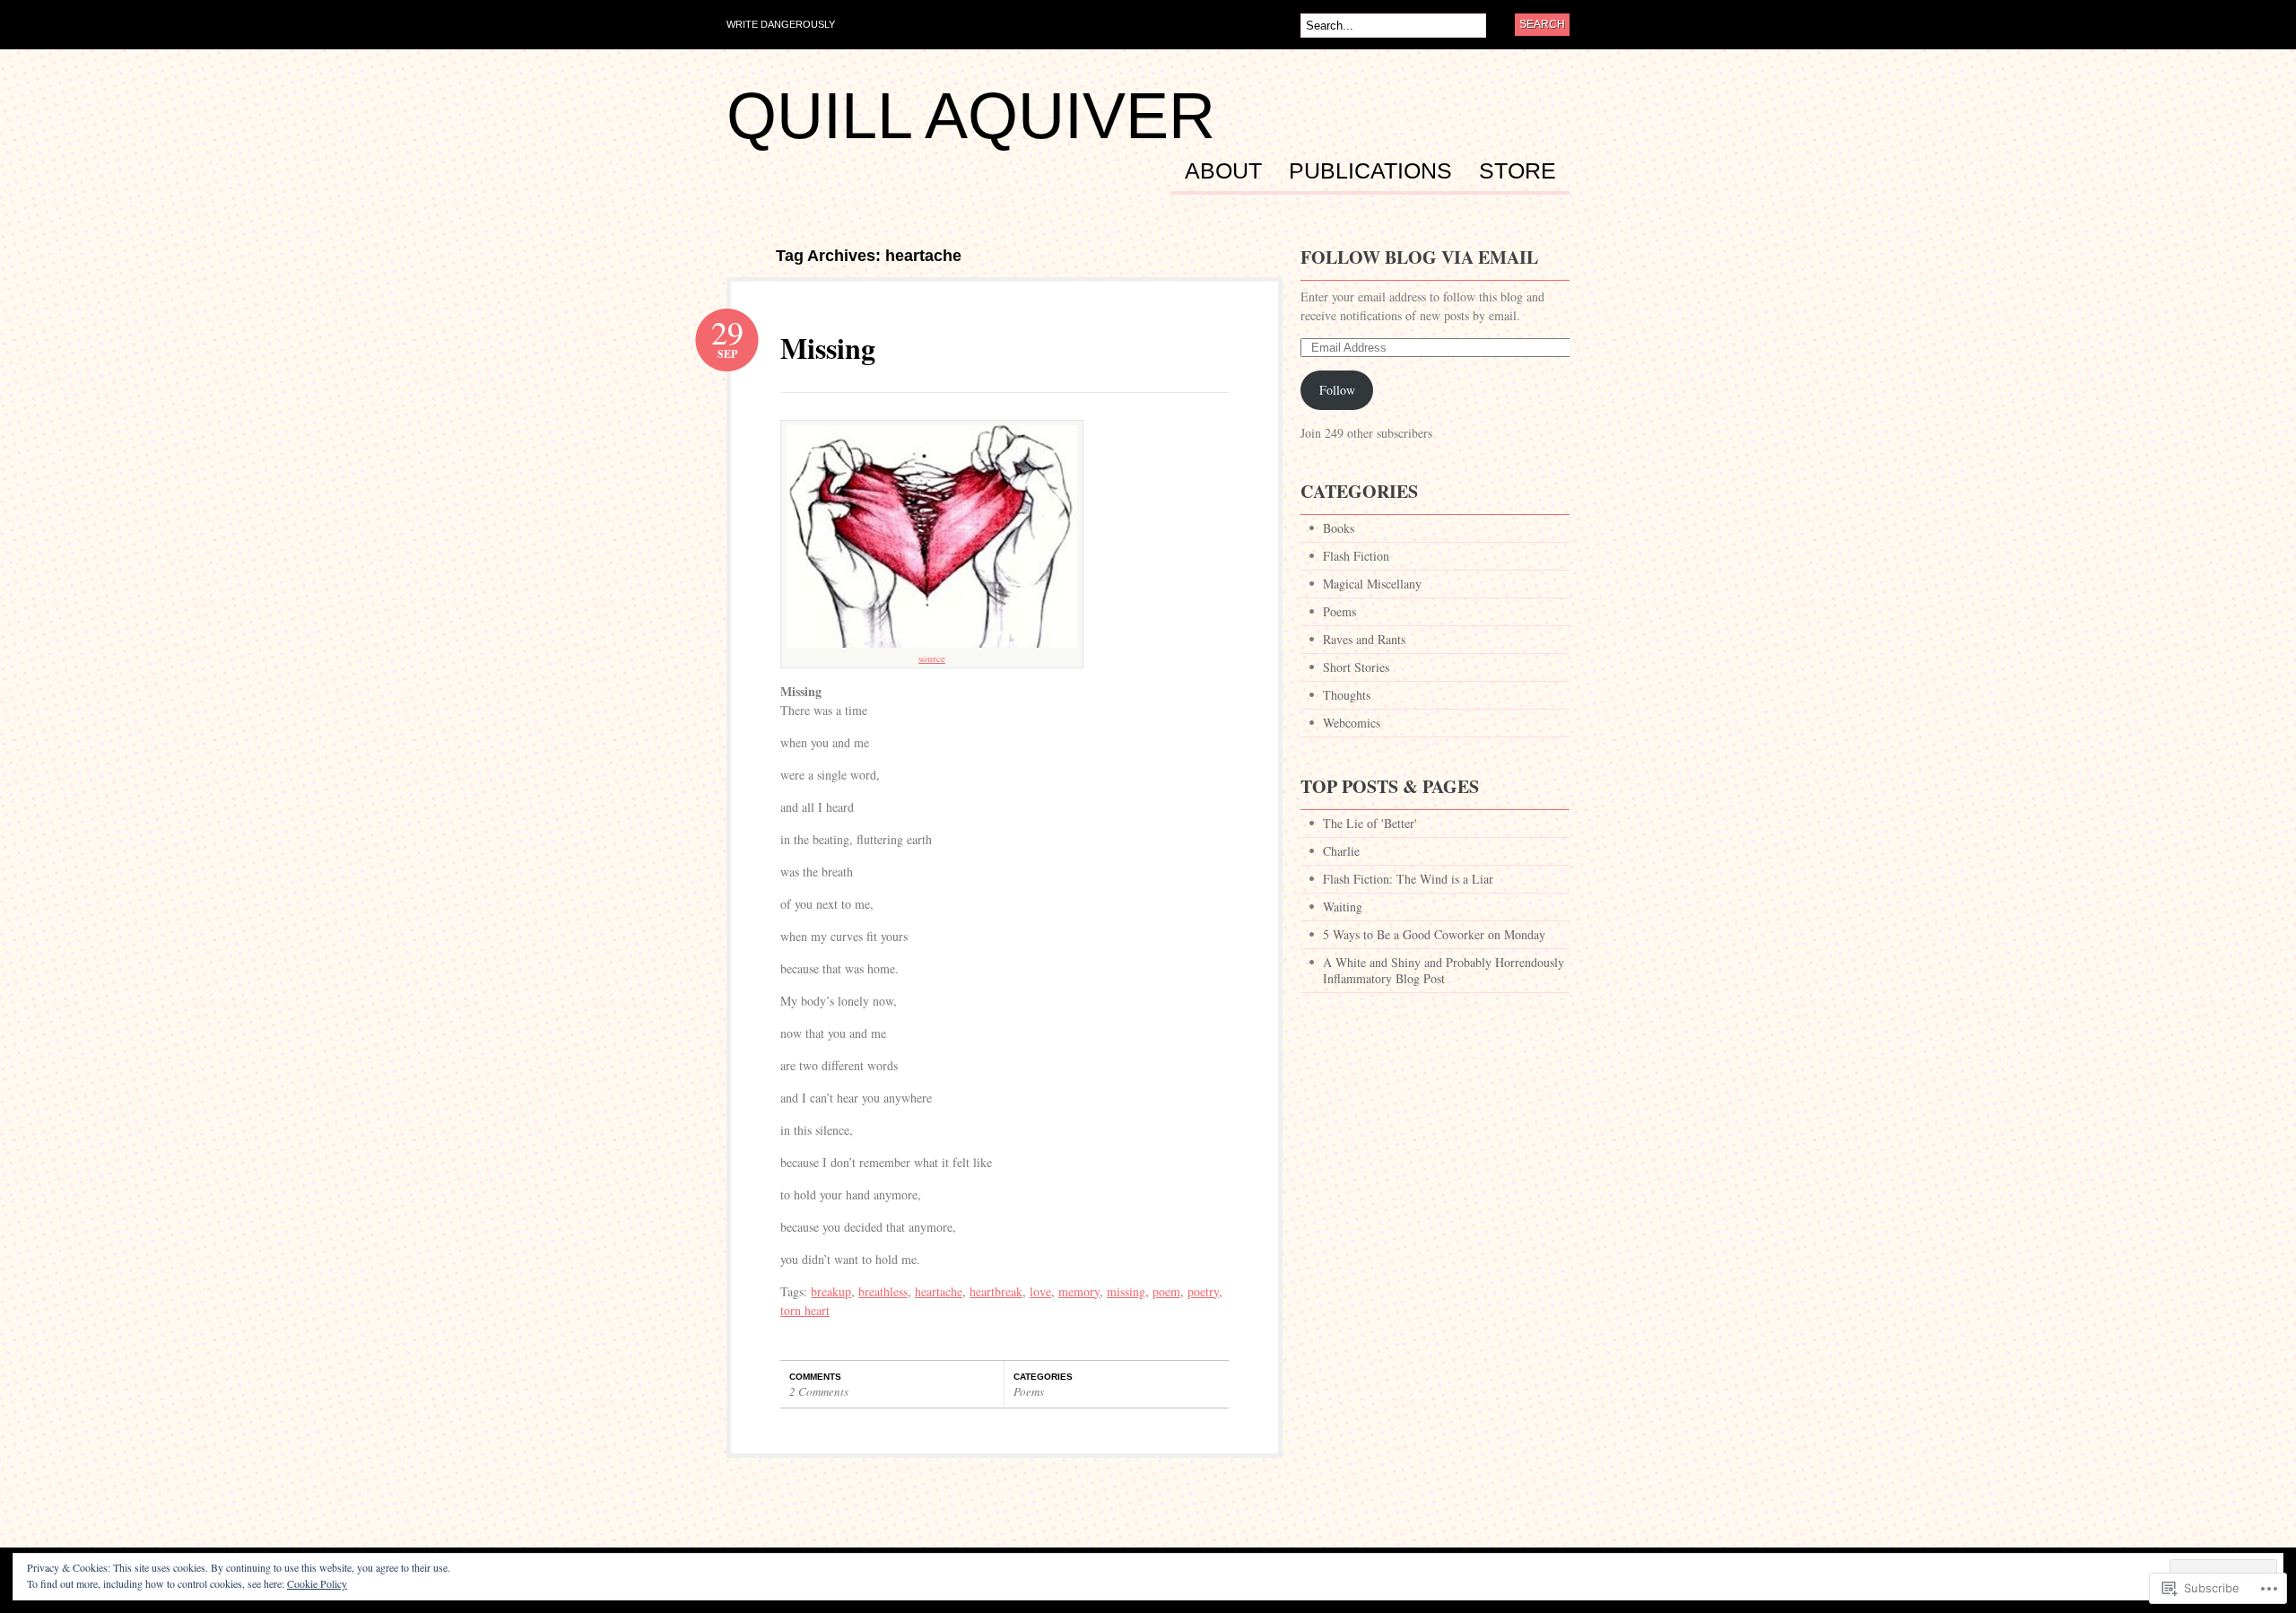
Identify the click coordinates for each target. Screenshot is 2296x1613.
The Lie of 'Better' (1370, 823)
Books (1339, 528)
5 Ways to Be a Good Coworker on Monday (1434, 934)
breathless (883, 1291)
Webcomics (1352, 723)
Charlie (1341, 851)
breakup (831, 1291)
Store (1518, 171)
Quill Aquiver (971, 116)
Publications (1370, 171)
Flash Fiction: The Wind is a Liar (1408, 879)
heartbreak (996, 1291)
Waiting (1343, 907)
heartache (939, 1291)
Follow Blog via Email (1419, 257)
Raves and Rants (1364, 639)
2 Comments (819, 1391)
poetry (1203, 1291)
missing (1126, 1291)
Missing (828, 348)
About (1223, 171)
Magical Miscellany (1372, 584)
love (1040, 1291)
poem (1166, 1291)
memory (1079, 1291)
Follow (1337, 390)
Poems (1029, 1391)
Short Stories (1356, 667)
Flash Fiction (1356, 556)
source (932, 658)
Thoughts (1347, 695)
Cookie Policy (317, 1583)
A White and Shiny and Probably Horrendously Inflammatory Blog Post (1444, 970)
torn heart (805, 1310)
